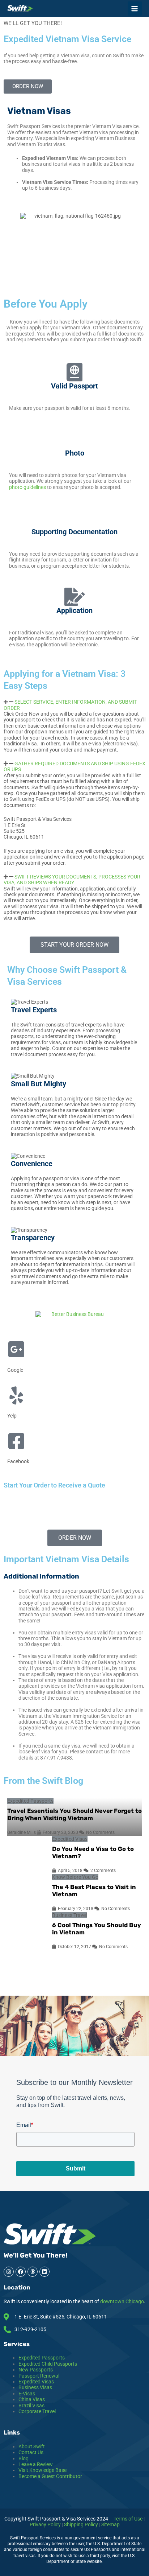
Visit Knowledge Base (42, 2470)
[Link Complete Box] (74, 1817)
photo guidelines (27, 487)
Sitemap (110, 2524)
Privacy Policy (45, 2524)
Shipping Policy (81, 2524)
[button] (74, 705)
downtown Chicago (122, 2301)
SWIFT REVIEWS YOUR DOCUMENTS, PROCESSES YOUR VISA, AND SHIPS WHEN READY (72, 880)
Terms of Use (128, 2519)
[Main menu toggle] (135, 9)
